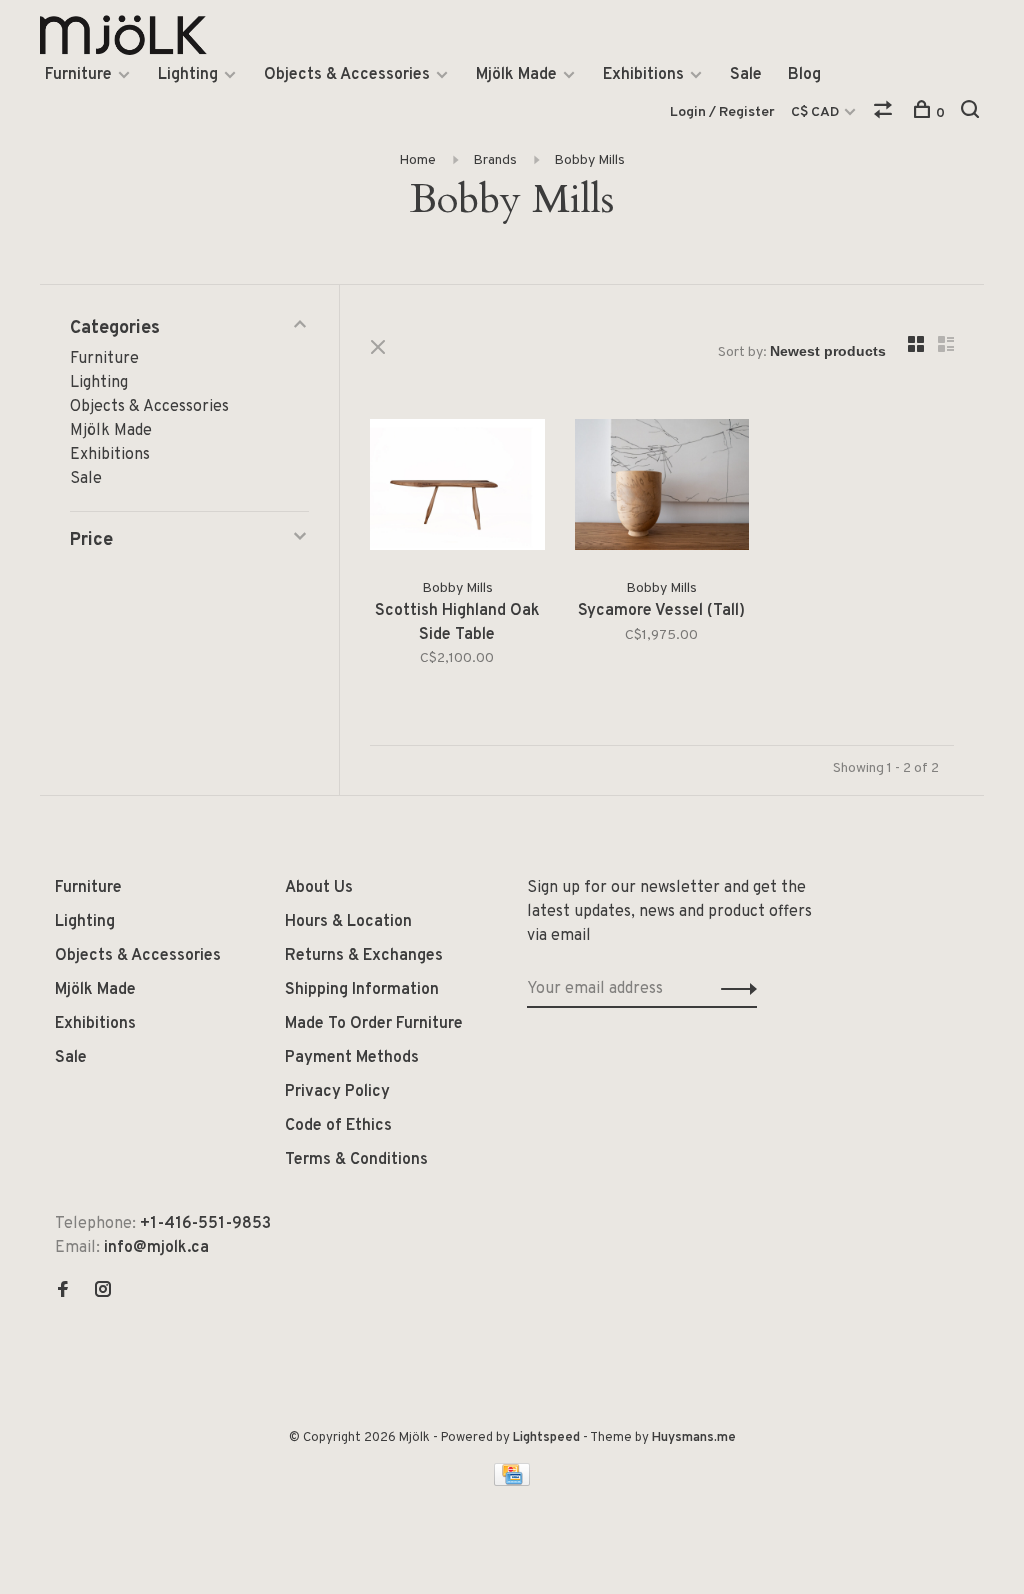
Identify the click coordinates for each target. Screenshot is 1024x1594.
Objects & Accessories (347, 75)
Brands (495, 160)
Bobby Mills (589, 160)
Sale (746, 75)
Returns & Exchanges (364, 956)
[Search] (972, 113)
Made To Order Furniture (374, 1024)
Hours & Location (348, 922)
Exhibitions (643, 75)
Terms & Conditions (356, 1160)
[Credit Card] (512, 1482)
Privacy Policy (337, 1092)
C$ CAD (816, 112)
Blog (804, 75)
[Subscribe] (733, 989)
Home (417, 160)
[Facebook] (63, 1292)
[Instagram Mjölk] (103, 1292)
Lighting (188, 75)
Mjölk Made (516, 75)
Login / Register (722, 112)
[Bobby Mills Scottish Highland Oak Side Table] (457, 488)
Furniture (78, 75)
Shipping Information (362, 990)
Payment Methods (352, 1058)
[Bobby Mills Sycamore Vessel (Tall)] (662, 488)
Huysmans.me (694, 1438)
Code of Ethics (338, 1126)
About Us (319, 888)
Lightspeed (546, 1438)
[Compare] (885, 113)
